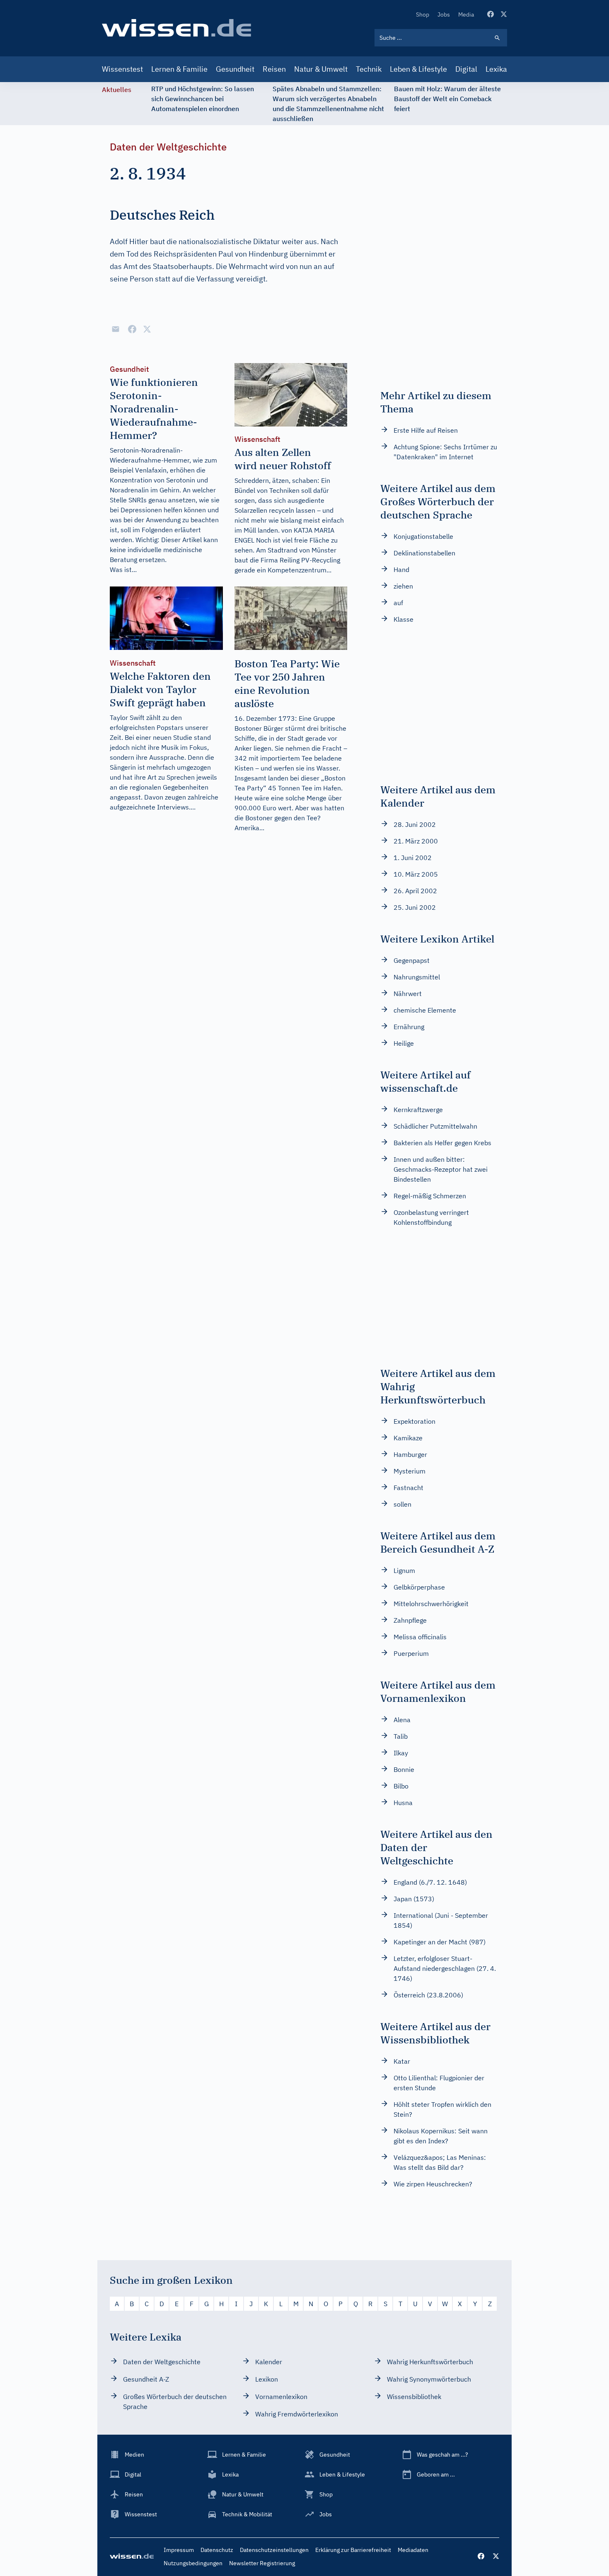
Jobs (444, 15)
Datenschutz (217, 2550)
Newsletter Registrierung (262, 2563)
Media (466, 15)
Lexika (496, 69)
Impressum (179, 2550)
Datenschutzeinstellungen (274, 2550)
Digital (466, 69)
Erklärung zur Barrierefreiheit (353, 2550)
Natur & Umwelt (321, 69)
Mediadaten (413, 2550)
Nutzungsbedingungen (193, 2563)
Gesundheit (235, 69)
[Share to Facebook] (132, 329)
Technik (369, 69)
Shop (423, 15)
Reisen (274, 69)
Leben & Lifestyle (418, 69)
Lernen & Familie (179, 69)
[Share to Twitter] (147, 329)
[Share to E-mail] (116, 329)
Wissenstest (122, 69)
